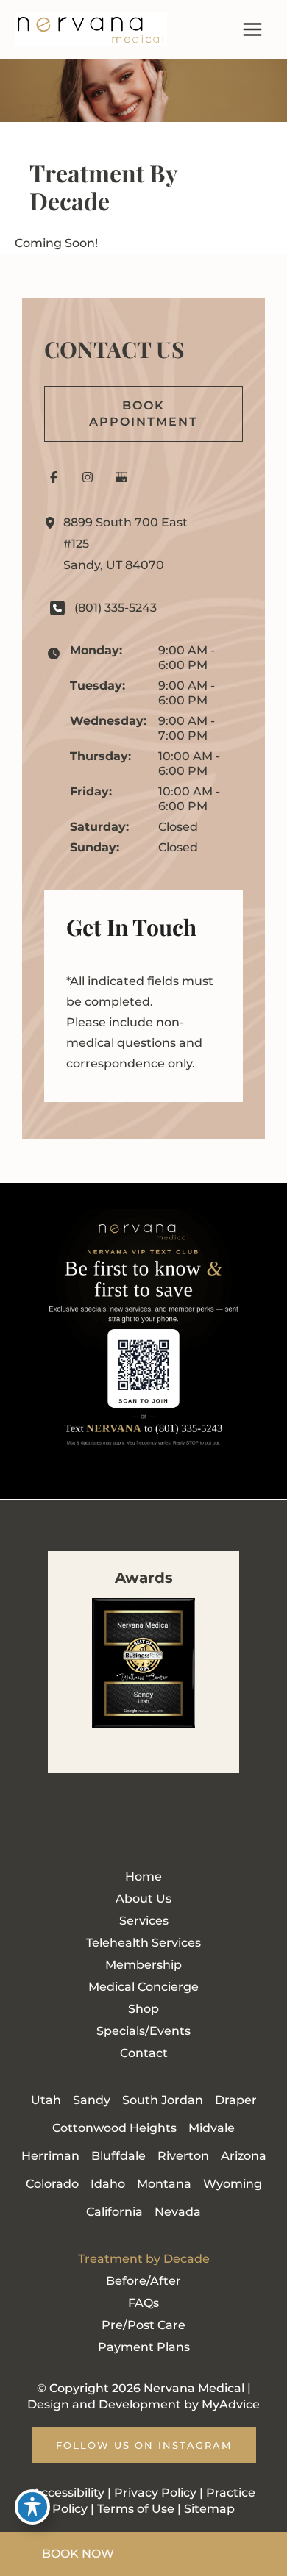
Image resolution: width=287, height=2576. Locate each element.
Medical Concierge (143, 1987)
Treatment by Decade (144, 2259)
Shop (143, 2009)
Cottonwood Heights (114, 2128)
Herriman (50, 2156)
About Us (143, 1899)
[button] (143, 414)
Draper (236, 2100)
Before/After (143, 2281)
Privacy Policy (138, 1798)
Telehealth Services (143, 1943)
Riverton (183, 2156)
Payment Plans (144, 2347)
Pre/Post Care (143, 2325)
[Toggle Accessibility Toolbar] (32, 2507)
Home (143, 1876)
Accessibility (51, 1798)
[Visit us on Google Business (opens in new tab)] (121, 477)
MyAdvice (231, 2404)
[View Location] (54, 523)
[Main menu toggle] (252, 29)
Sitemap (40, 1818)
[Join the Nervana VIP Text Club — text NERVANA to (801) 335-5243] (143, 1341)
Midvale (212, 2128)
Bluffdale (118, 2156)
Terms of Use (227, 1798)
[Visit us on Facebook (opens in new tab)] (54, 477)
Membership (143, 1965)
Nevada (178, 2212)
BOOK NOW (78, 2554)
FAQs (143, 2303)
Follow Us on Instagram (144, 2445)
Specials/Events (143, 2031)
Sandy (92, 2100)
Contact (144, 2053)
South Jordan (163, 2100)
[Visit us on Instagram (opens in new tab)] (88, 477)
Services (144, 1921)
